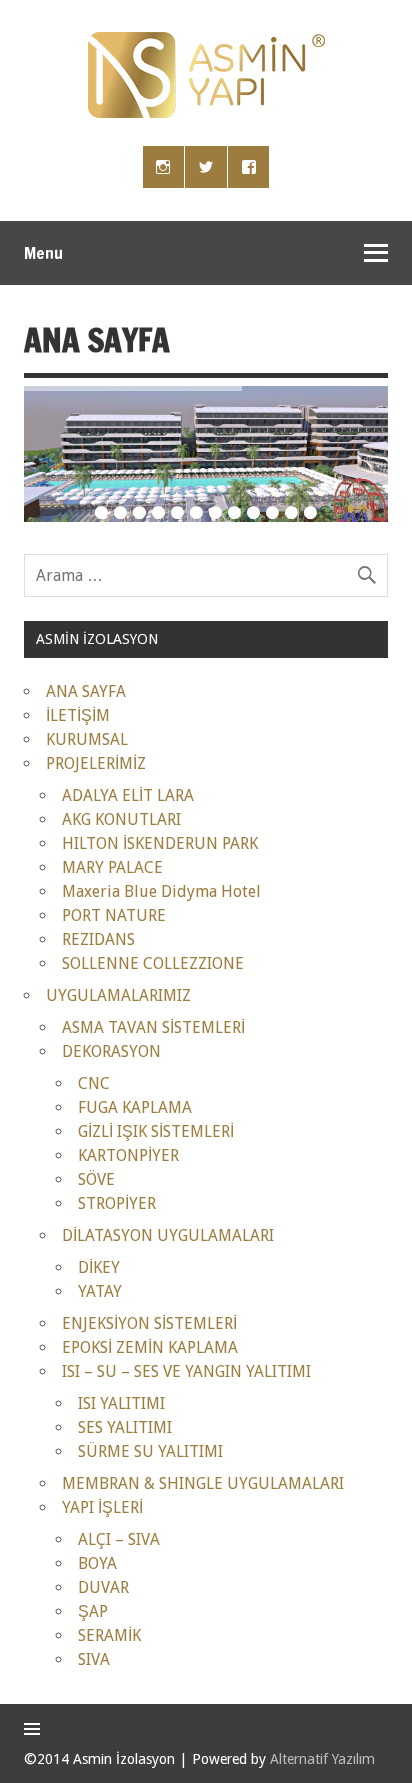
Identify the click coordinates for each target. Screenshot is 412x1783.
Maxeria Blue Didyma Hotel (161, 891)
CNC (94, 1083)
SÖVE (96, 1179)
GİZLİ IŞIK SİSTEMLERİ (156, 1131)
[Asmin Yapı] (206, 112)
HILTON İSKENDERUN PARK (160, 843)
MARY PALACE (112, 867)
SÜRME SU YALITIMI (150, 1451)
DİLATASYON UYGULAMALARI (168, 1235)
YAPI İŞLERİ (102, 1507)
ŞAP (93, 1611)
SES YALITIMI (125, 1427)
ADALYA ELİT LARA (128, 795)
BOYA (97, 1563)
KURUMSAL (87, 739)
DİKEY (99, 1267)
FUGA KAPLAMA (135, 1107)
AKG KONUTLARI (121, 819)
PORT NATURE (114, 915)
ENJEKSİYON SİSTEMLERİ (149, 1323)
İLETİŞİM (78, 715)
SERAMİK (109, 1635)
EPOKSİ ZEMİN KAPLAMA (150, 1347)
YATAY (100, 1291)
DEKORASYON (111, 1051)
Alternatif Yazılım (322, 1759)
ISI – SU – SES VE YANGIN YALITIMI (186, 1371)
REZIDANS (98, 939)
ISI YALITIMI (121, 1403)
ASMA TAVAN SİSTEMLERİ (153, 1027)
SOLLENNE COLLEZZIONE (153, 963)
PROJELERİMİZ (96, 763)
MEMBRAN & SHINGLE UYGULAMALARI (203, 1483)
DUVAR (103, 1587)
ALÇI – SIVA (119, 1539)
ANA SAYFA (86, 691)
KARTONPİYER (128, 1155)
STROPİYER (117, 1203)
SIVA (94, 1659)
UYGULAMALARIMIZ (118, 995)
